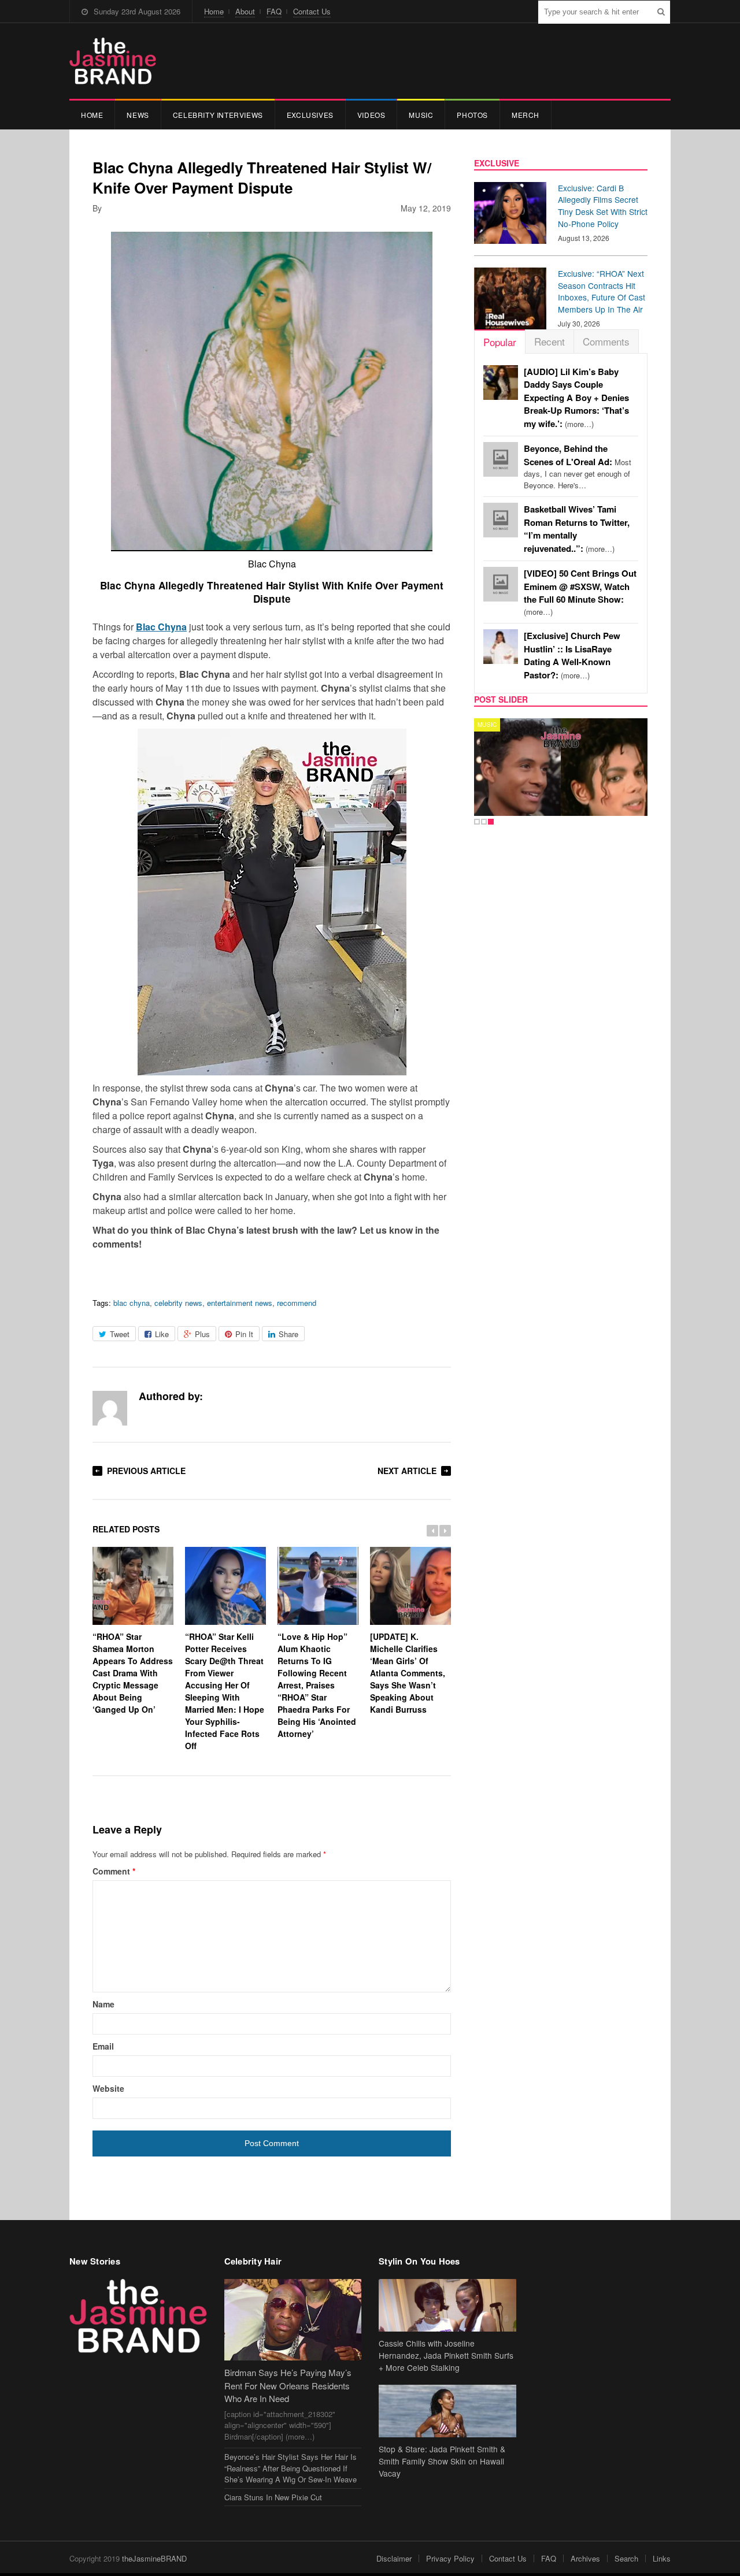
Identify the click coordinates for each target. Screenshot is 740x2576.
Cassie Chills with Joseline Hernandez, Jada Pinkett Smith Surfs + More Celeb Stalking (446, 2355)
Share (288, 1334)
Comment (114, 1871)
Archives (585, 2558)
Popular (500, 342)
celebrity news (178, 1303)
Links (662, 2558)
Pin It (244, 1334)
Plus (202, 1334)
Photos (472, 115)
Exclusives (310, 115)
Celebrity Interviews (218, 115)
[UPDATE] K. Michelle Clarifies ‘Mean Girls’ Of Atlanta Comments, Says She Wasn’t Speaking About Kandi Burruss (408, 1673)
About (245, 11)
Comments (606, 341)
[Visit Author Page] (110, 1408)
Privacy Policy (450, 2558)
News (138, 115)
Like (162, 1334)
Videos (371, 115)
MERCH (526, 115)
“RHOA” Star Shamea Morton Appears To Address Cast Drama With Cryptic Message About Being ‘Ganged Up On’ (133, 1673)
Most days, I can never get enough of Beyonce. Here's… (578, 467)
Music (421, 115)
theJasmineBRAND (154, 2558)
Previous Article (146, 1471)
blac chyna (132, 1303)
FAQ (274, 11)
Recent (550, 341)
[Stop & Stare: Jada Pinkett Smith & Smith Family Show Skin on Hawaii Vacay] (447, 2411)
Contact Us (312, 11)
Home (214, 11)
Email (103, 2046)
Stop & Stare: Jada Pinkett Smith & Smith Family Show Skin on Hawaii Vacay (442, 2461)
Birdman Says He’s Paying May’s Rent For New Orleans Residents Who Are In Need (288, 2385)
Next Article (407, 1471)
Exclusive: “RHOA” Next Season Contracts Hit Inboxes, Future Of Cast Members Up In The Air (602, 291)
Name (103, 2004)
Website (108, 2088)
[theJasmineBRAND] (113, 61)
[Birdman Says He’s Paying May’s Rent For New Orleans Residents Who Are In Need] (293, 2320)
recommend (297, 1303)
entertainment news (240, 1303)
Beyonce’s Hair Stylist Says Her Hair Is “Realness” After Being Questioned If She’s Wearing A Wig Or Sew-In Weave (291, 2468)
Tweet (120, 1334)
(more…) (576, 398)
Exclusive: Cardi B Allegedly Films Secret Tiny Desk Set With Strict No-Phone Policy (603, 206)
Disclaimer (394, 2558)
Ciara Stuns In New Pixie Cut (273, 2497)
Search (626, 2558)
